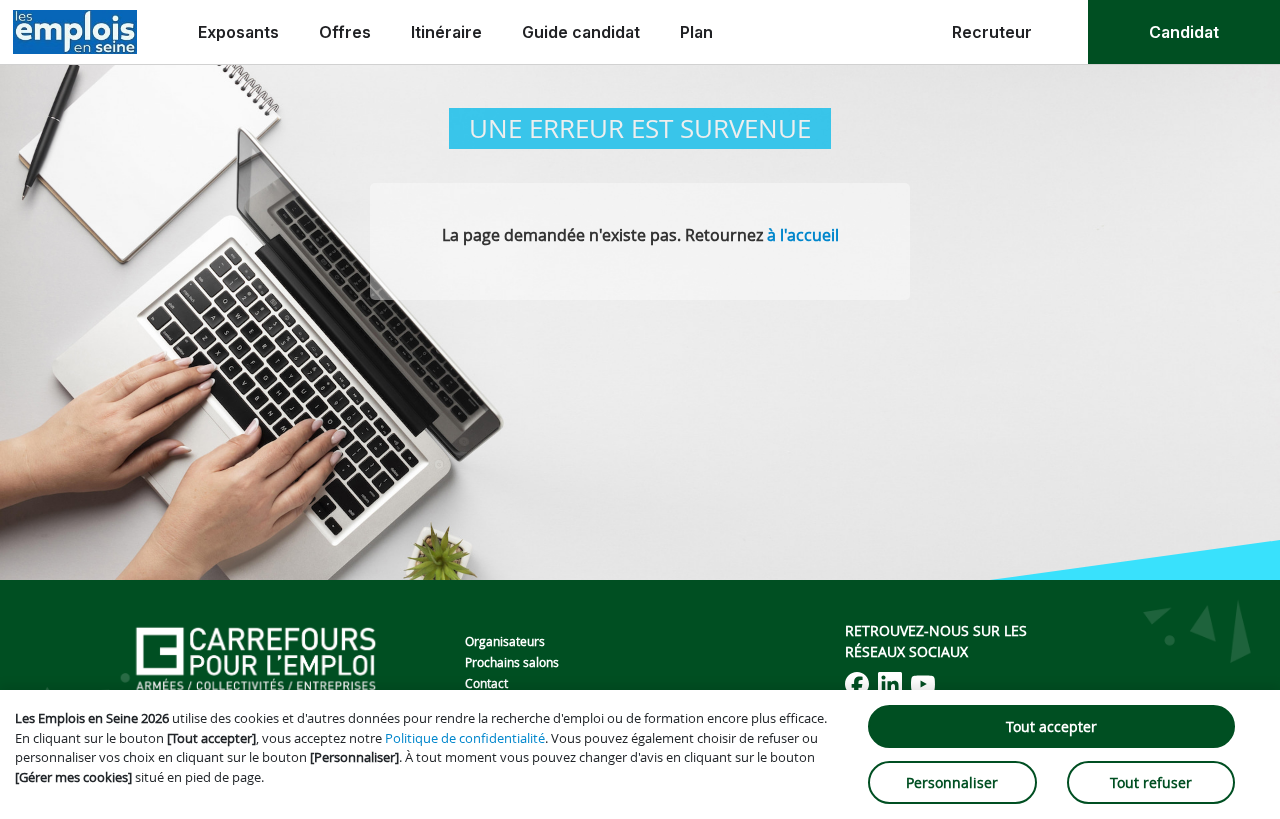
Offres (345, 32)
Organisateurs (505, 641)
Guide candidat (581, 32)
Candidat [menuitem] (1184, 32)
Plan (696, 32)
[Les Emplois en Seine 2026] (75, 32)
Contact (486, 683)
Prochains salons (512, 662)
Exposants (238, 32)
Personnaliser (952, 782)
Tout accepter (1051, 726)
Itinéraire (446, 32)
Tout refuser (1151, 782)
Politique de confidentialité (465, 738)
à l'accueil (803, 235)
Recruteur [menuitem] (992, 32)
